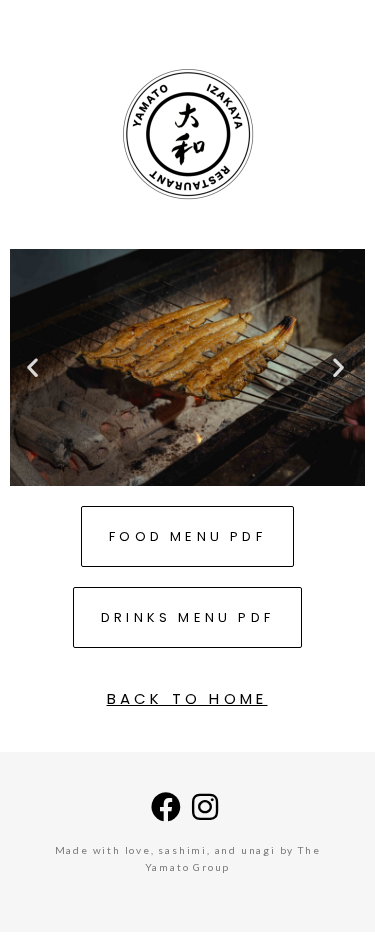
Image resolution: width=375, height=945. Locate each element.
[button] (34, 367)
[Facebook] (168, 807)
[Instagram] (207, 807)
